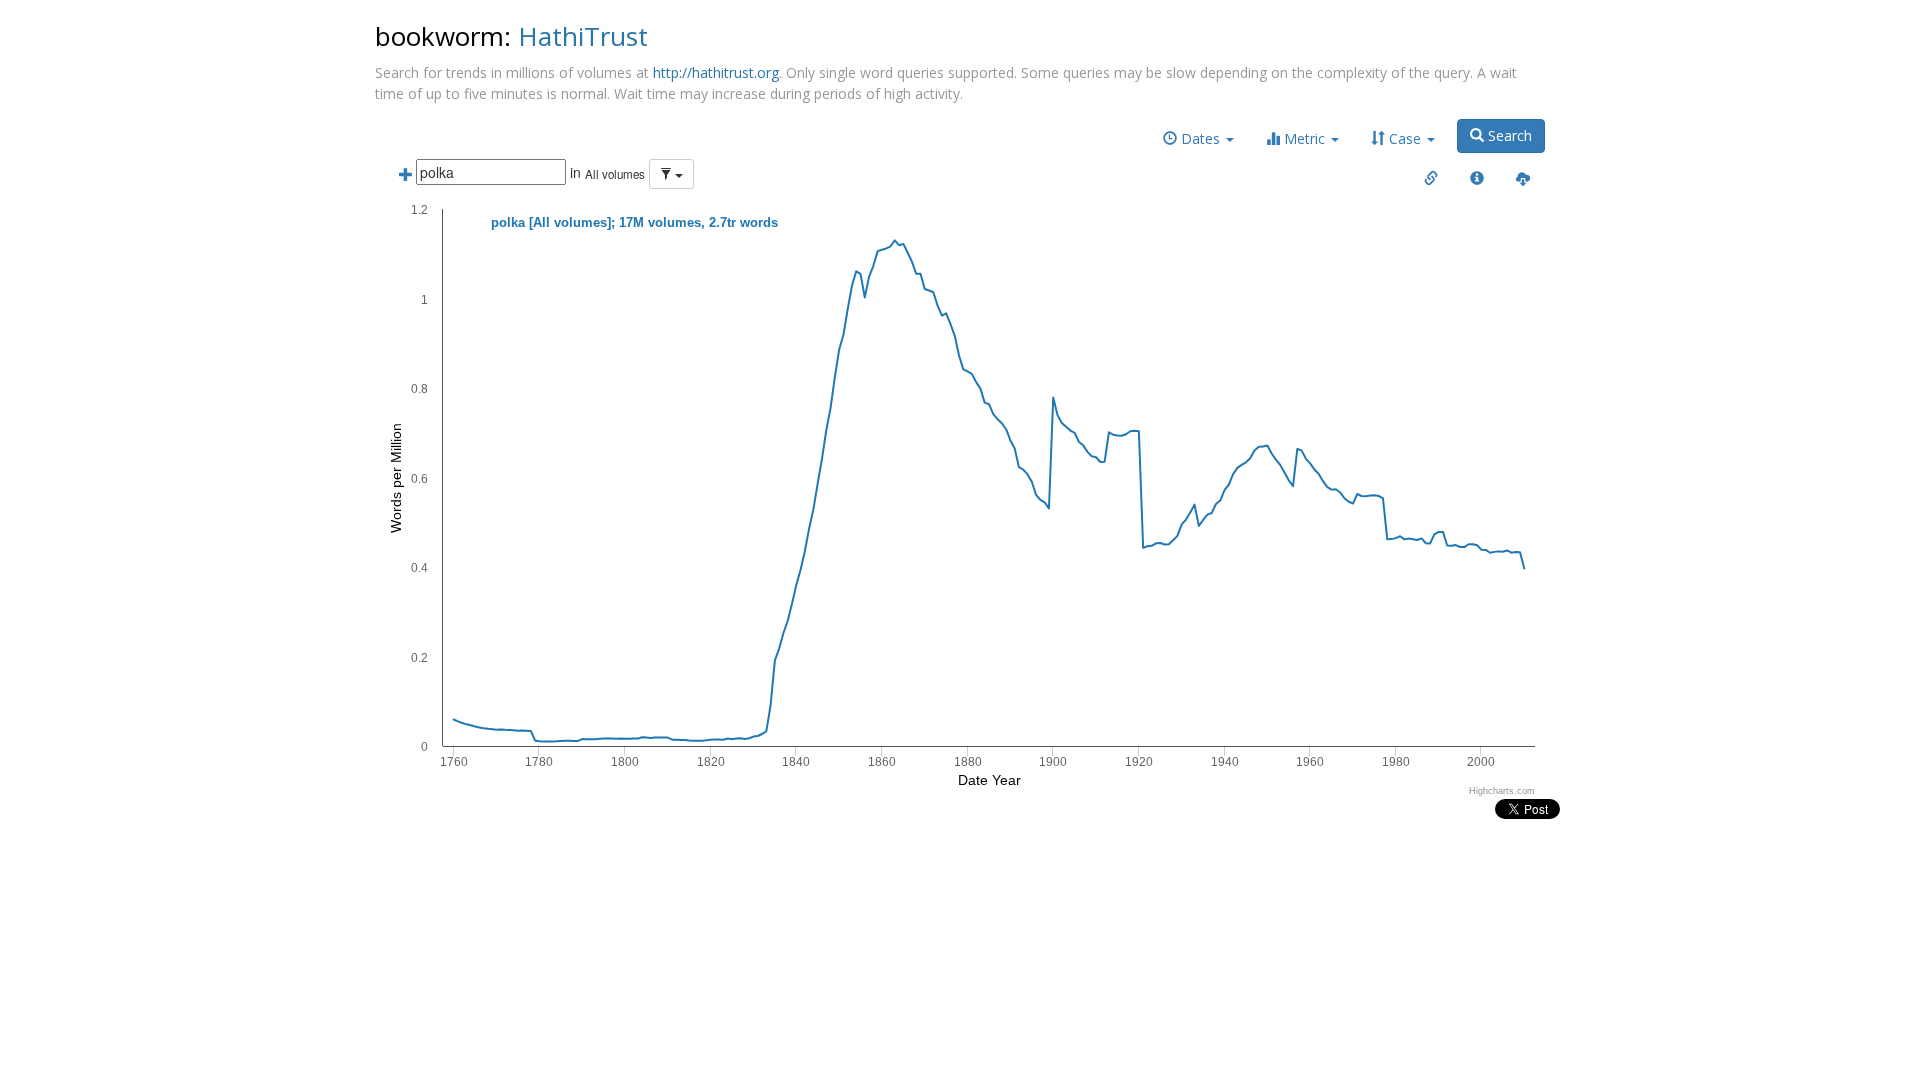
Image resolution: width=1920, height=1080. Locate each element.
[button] (1198, 139)
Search (1508, 135)
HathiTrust (583, 36)
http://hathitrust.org (716, 72)
